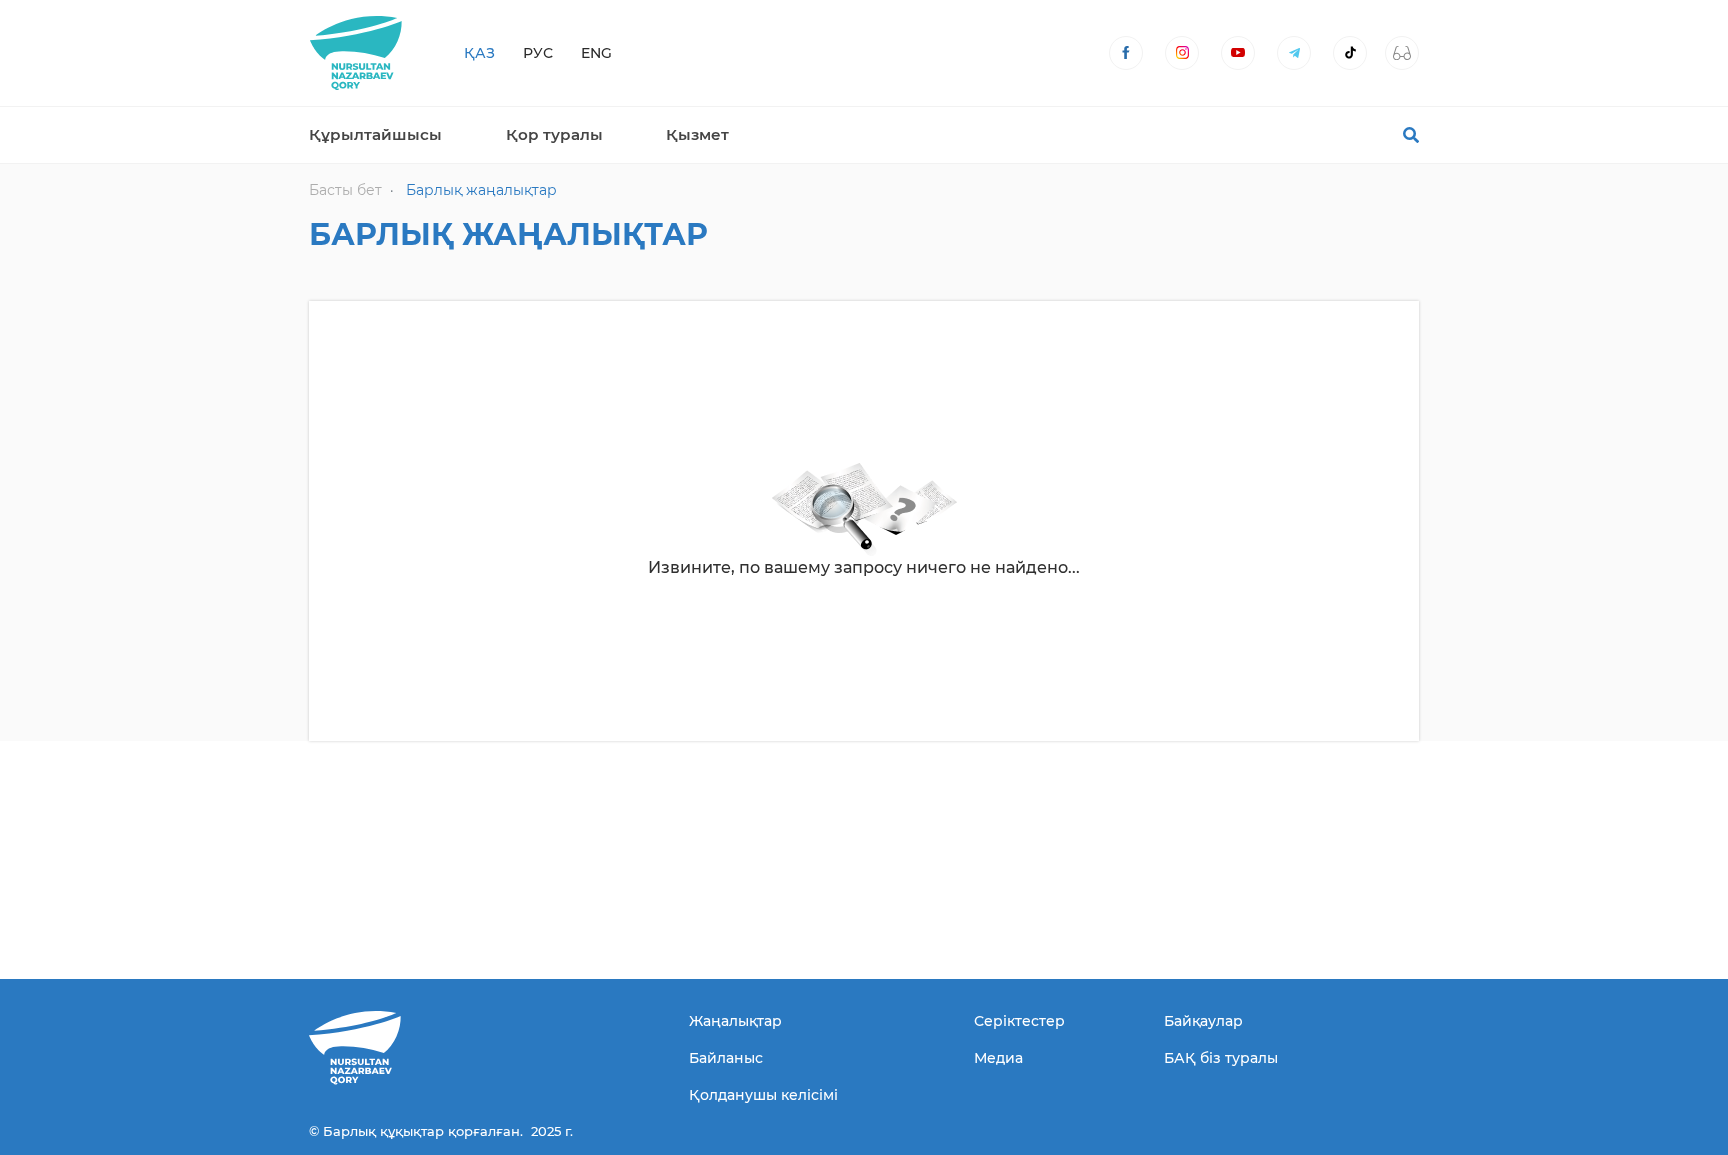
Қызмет (697, 134)
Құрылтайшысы (375, 134)
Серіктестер (1019, 1021)
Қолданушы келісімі (763, 1095)
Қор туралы (554, 134)
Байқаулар (1203, 1021)
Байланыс (726, 1058)
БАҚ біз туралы (1221, 1058)
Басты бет (345, 190)
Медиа (998, 1058)
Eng (596, 53)
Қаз (479, 53)
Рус (538, 53)
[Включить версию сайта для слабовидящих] (1402, 53)
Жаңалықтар (735, 1021)
